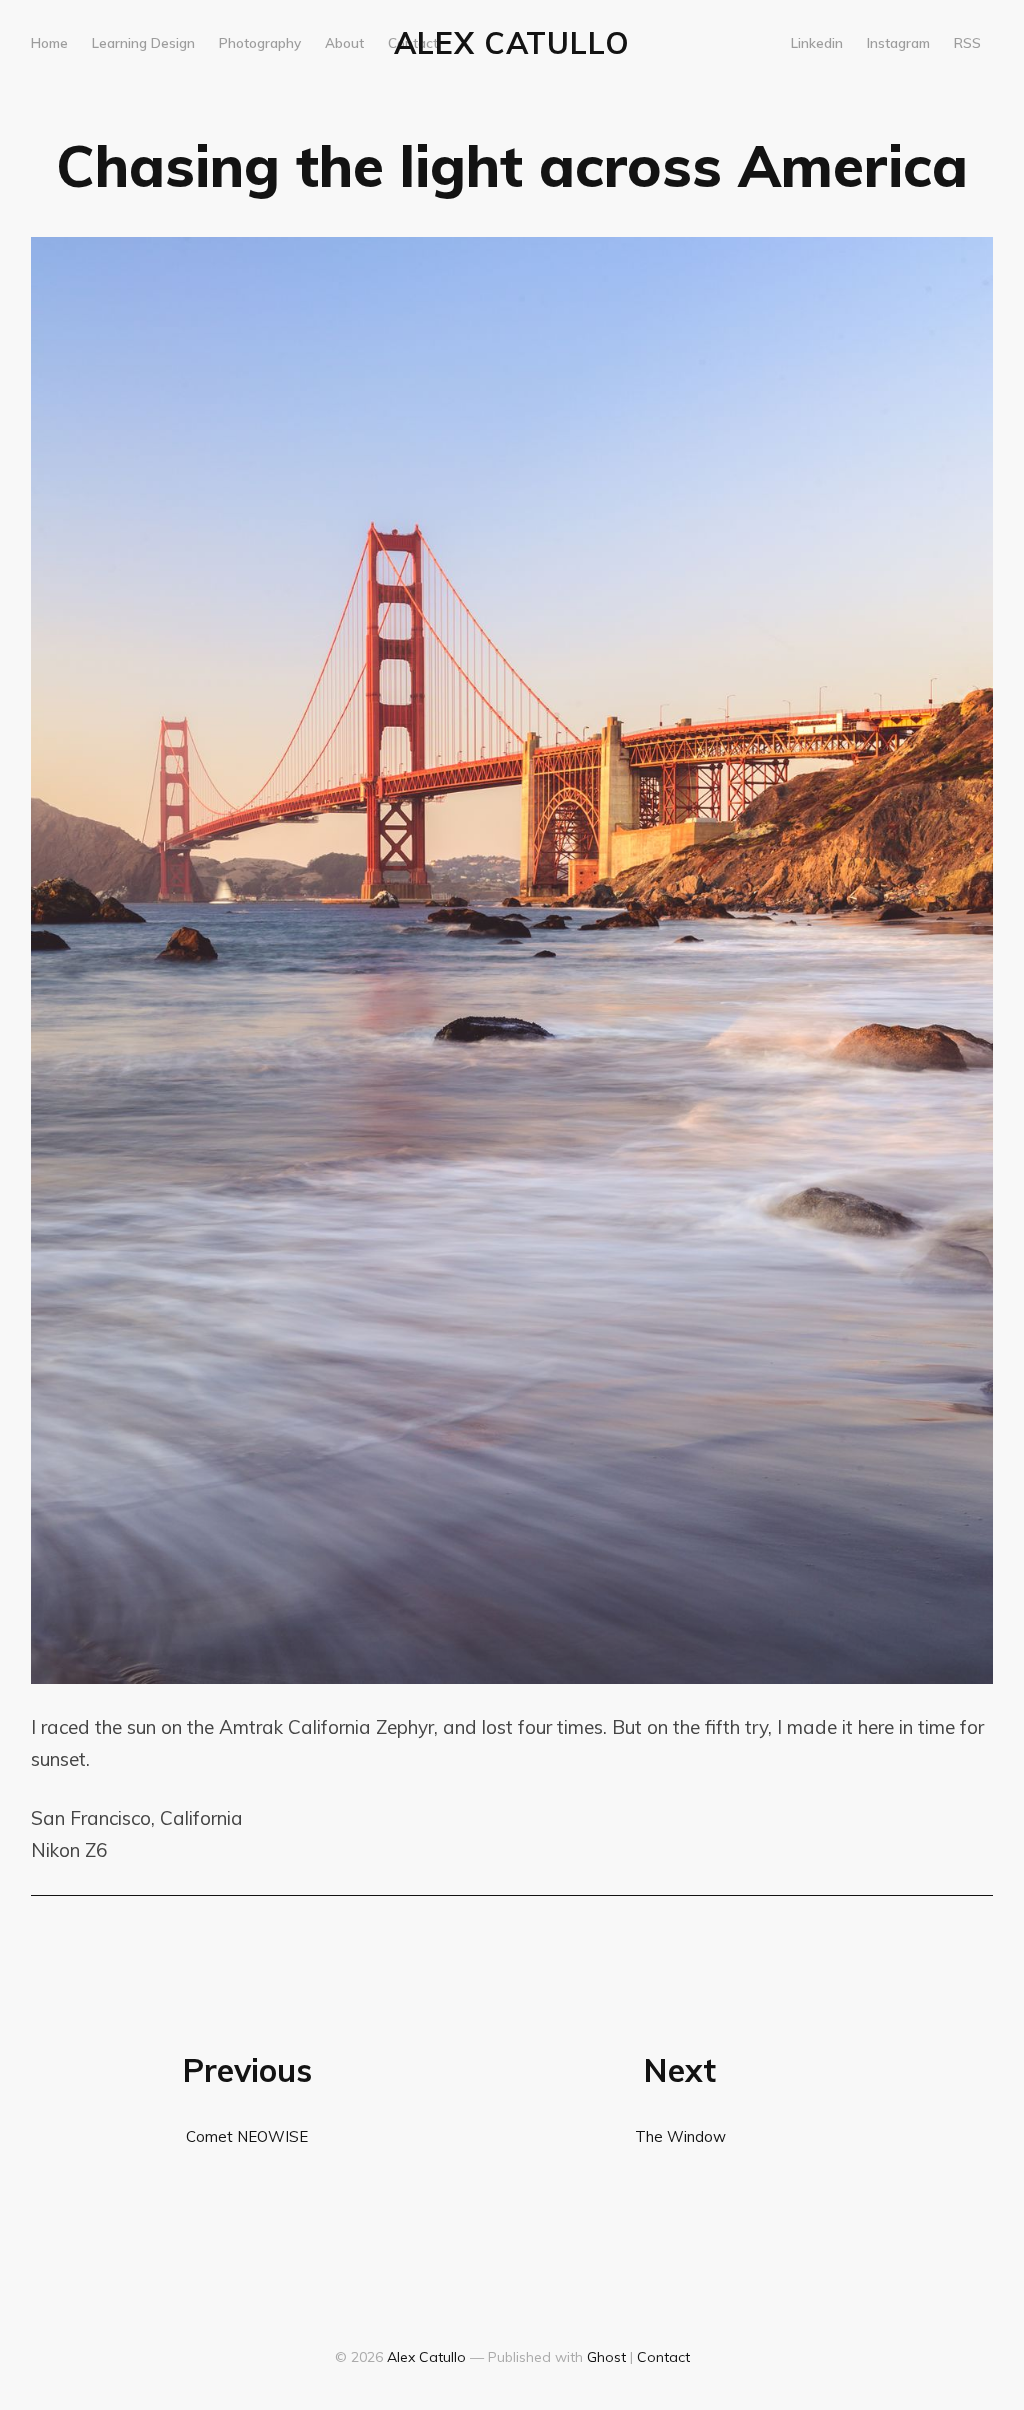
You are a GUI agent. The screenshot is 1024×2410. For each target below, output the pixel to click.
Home (49, 42)
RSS (967, 42)
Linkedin (817, 42)
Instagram (898, 42)
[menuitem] (49, 43)
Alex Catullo (512, 43)
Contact (413, 42)
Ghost (606, 2357)
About (344, 42)
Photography (260, 42)
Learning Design (143, 42)
